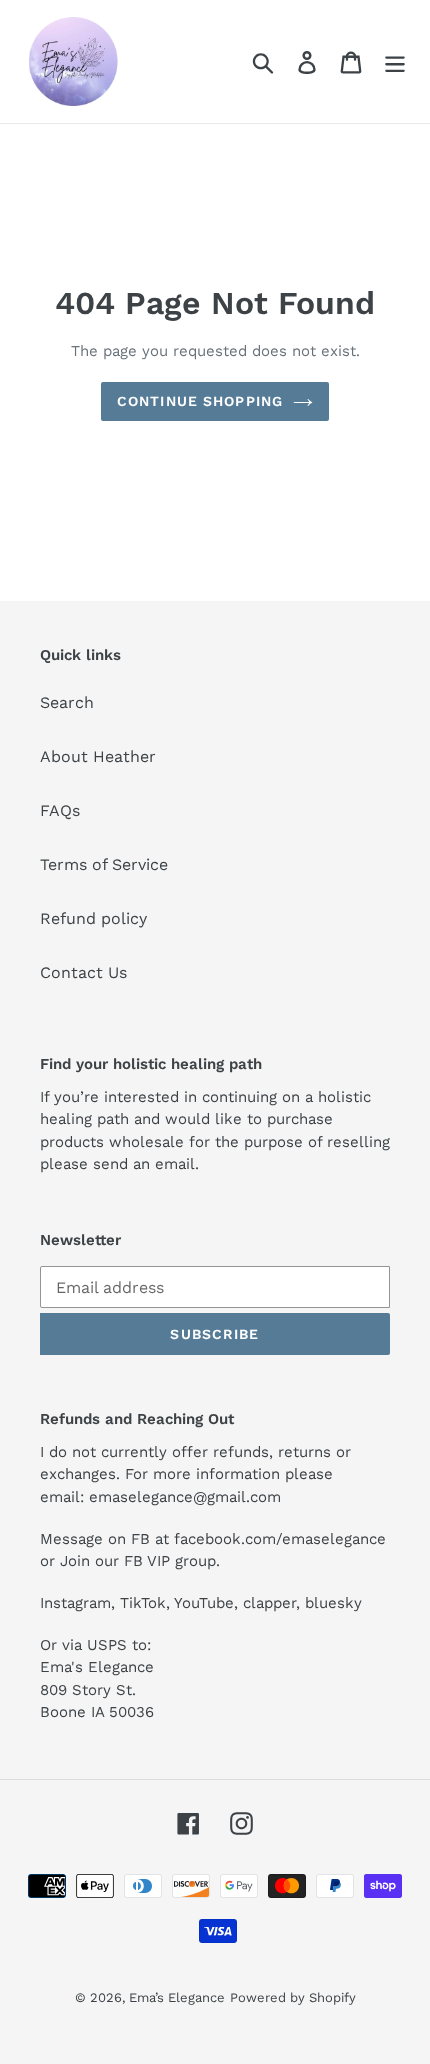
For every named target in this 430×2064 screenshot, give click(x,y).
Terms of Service (104, 864)
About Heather (98, 756)
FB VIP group (170, 1561)
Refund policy (93, 918)
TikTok (143, 1603)
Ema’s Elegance (177, 1997)
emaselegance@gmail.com (185, 1497)
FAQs (60, 810)
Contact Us (83, 972)
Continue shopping (200, 401)
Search (67, 702)
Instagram (75, 1603)
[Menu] (395, 61)
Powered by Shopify (293, 1997)
